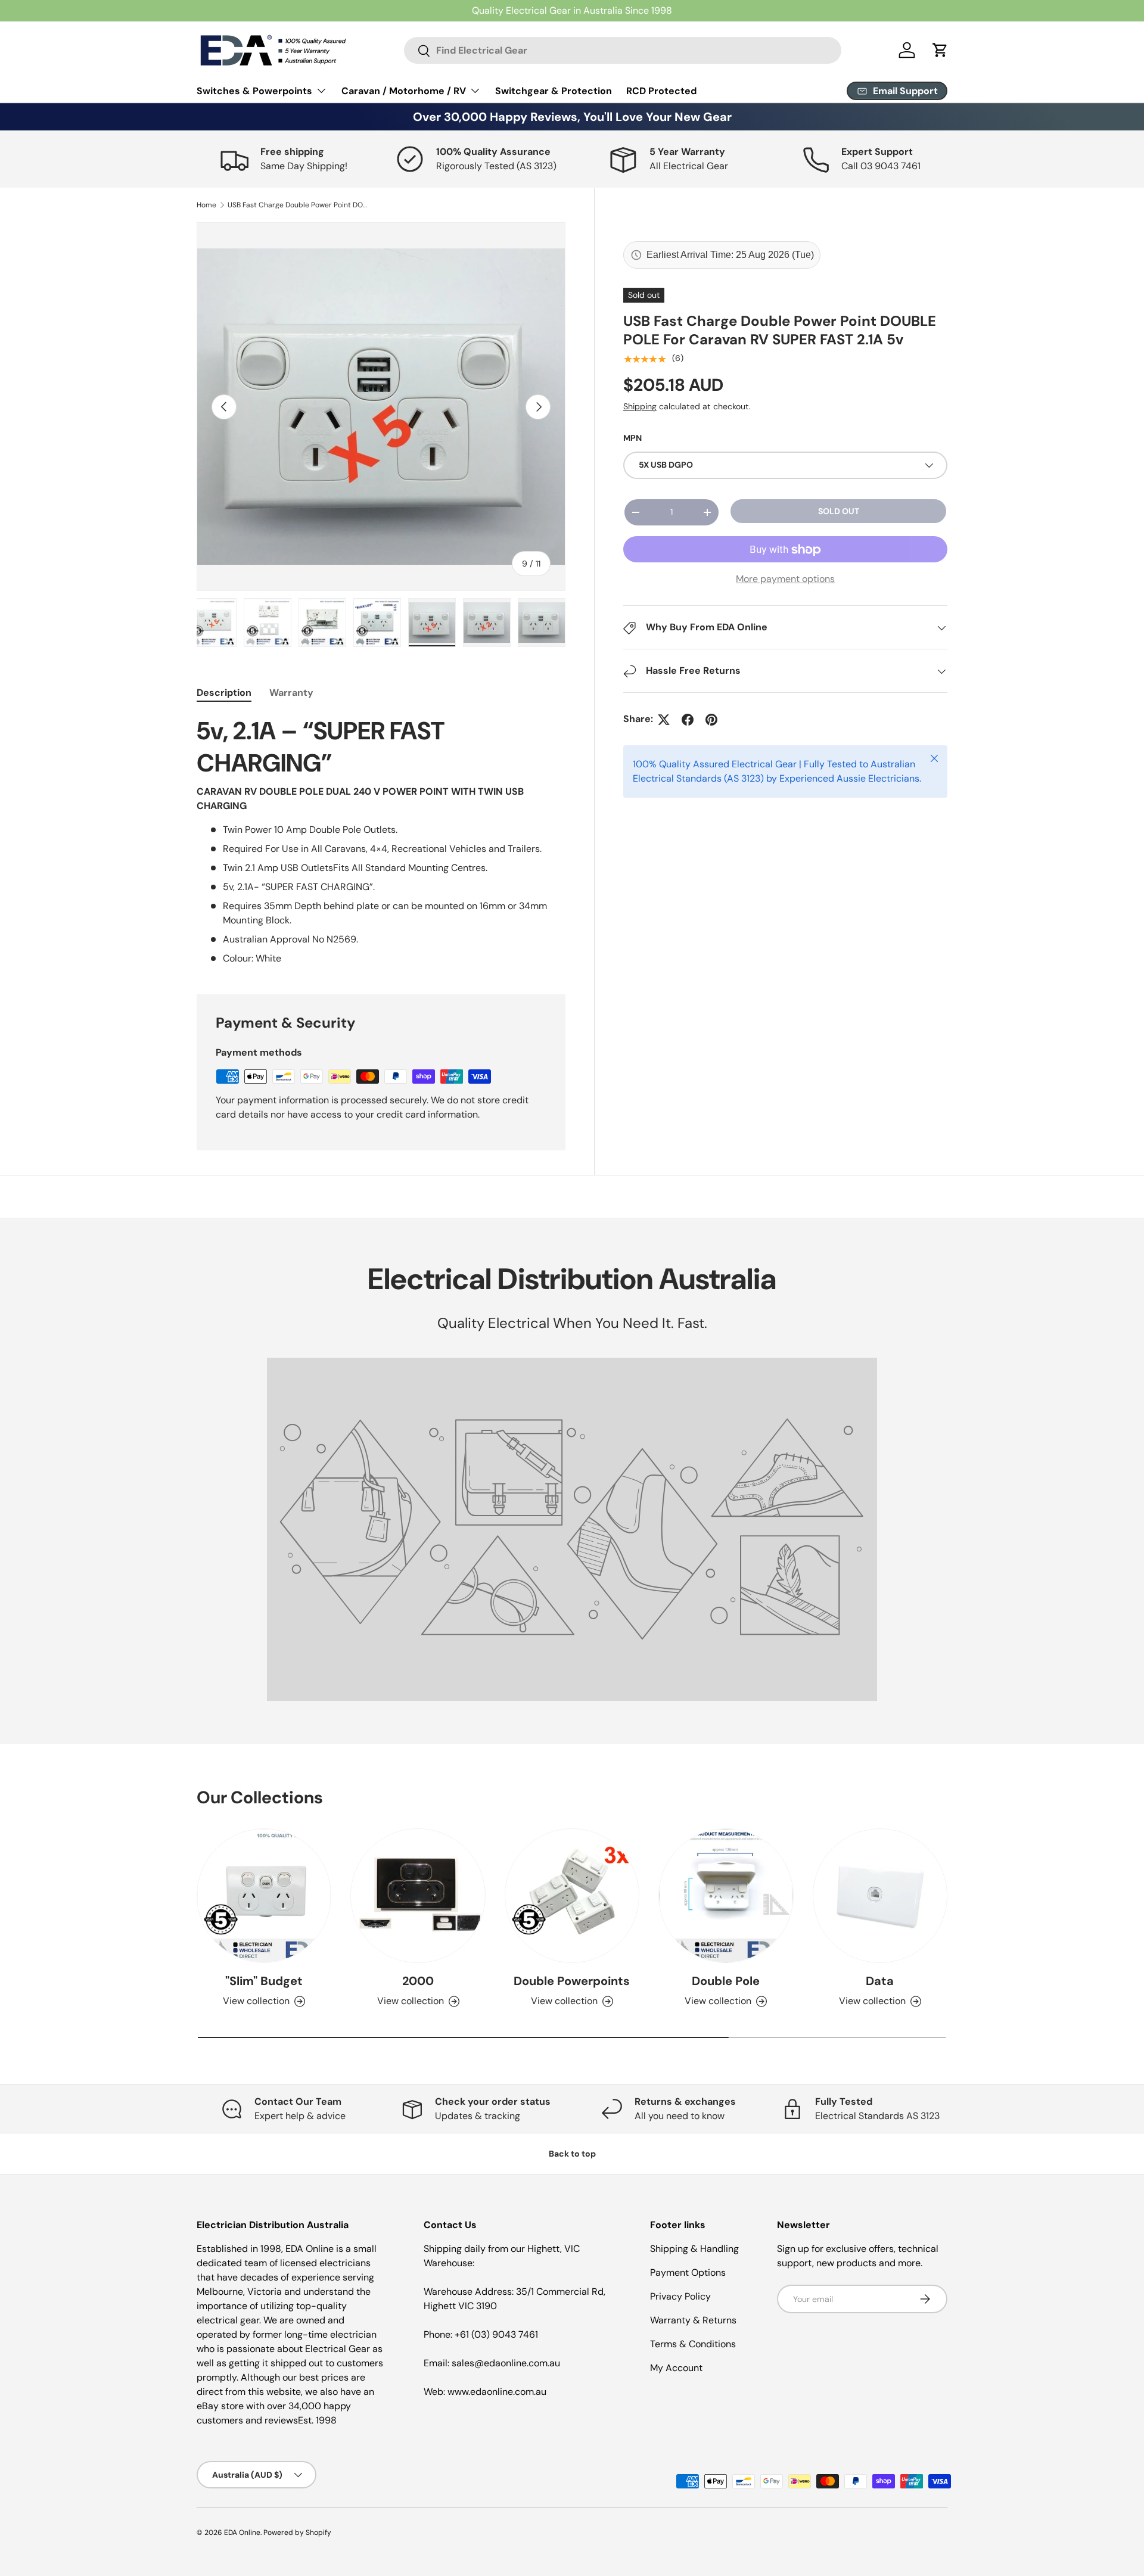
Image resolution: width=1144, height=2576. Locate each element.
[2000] (418, 1896)
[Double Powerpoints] (572, 1896)
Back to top (572, 2154)
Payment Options (688, 2272)
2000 (418, 1981)
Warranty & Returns (693, 2320)
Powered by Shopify (297, 2533)
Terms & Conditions (693, 2344)
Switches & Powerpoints (254, 91)
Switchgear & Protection (554, 91)
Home (206, 205)
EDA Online (242, 2533)
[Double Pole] (726, 1896)
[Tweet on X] (664, 720)
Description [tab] (224, 693)
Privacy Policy (680, 2296)
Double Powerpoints (572, 1981)
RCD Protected (661, 91)
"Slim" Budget (264, 1981)
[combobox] (623, 50)
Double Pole (726, 1981)
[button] (940, 50)
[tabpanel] (381, 841)
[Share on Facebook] (688, 720)
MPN (632, 438)
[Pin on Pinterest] (711, 720)
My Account (676, 2368)
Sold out (839, 511)
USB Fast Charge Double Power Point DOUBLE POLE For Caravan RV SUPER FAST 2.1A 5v (299, 205)
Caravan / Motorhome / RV (404, 91)
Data (880, 1981)
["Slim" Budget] (264, 1896)
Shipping (640, 407)
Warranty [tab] (291, 693)
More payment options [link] (785, 579)
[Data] (880, 1896)
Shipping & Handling (694, 2249)
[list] (381, 407)
